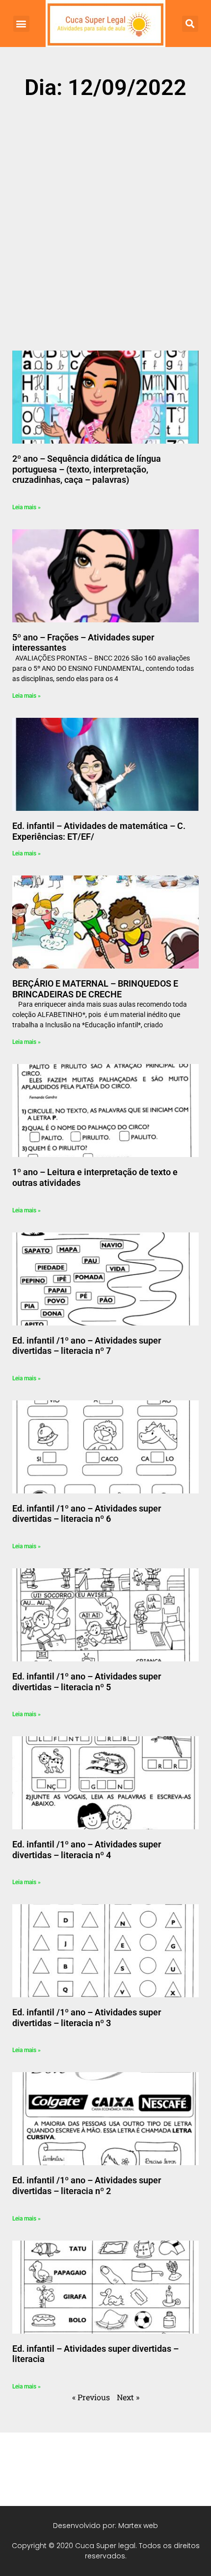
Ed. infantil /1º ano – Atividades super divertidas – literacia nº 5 (87, 1682)
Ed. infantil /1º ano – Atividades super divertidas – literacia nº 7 (87, 1346)
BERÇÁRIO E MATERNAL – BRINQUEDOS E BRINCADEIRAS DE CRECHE (95, 989)
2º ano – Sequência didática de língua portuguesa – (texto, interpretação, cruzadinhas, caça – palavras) (87, 469)
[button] (21, 24)
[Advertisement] (105, 218)
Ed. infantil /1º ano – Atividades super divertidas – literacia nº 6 (87, 1514)
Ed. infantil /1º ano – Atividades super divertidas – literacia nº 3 (87, 2018)
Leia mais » (26, 507)
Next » (128, 2397)
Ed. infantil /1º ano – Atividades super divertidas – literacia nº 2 (87, 2186)
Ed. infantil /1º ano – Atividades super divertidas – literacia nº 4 (87, 1850)
